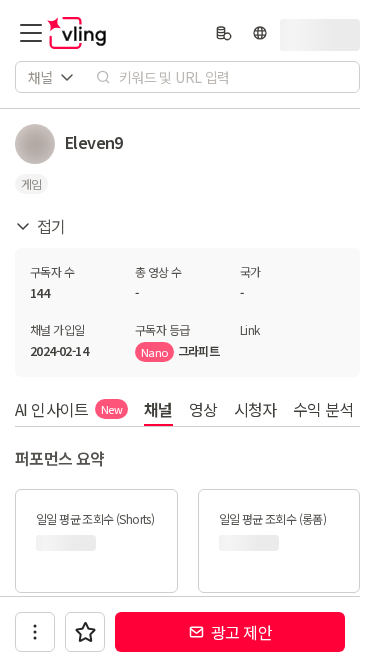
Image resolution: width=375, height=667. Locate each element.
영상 (203, 409)
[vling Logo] (77, 33)
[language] (260, 33)
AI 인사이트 (68, 409)
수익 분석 (323, 409)
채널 (158, 409)
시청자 (255, 409)
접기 (51, 226)
